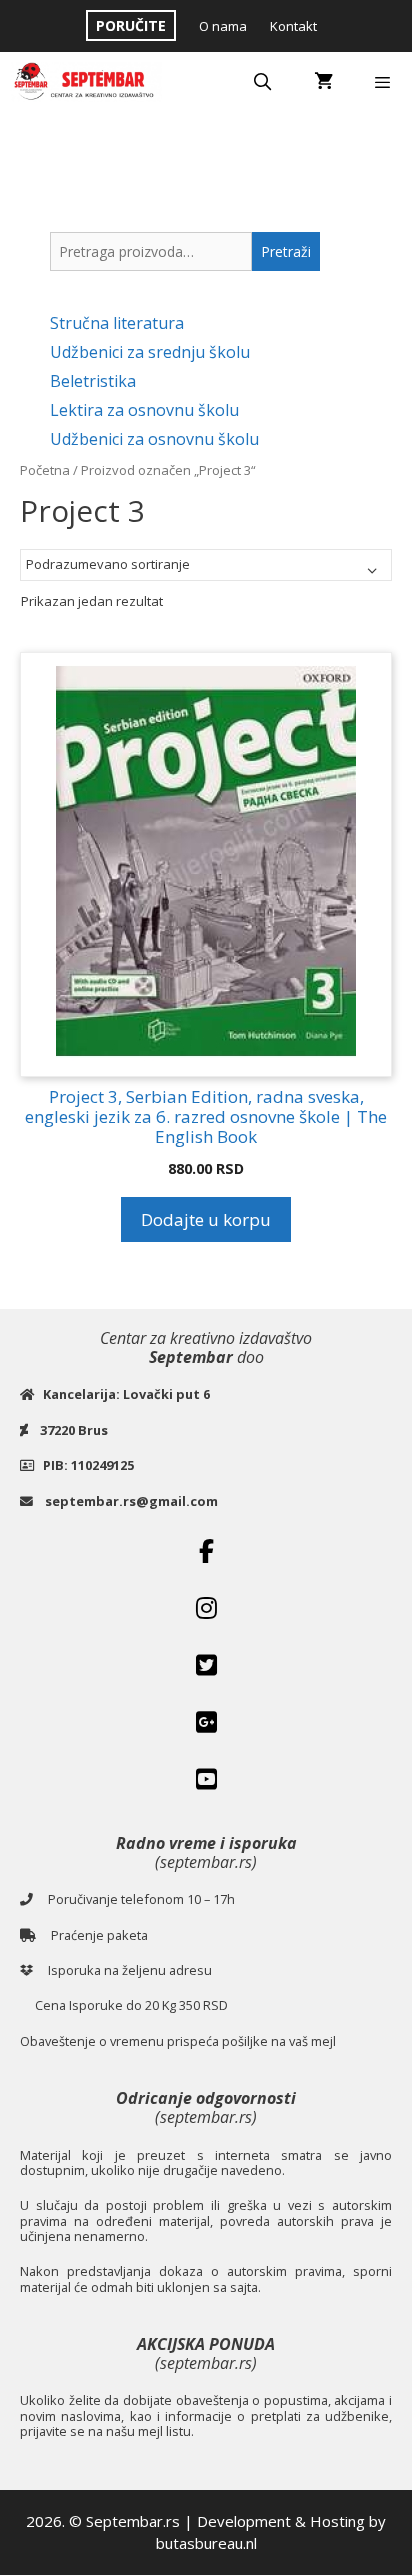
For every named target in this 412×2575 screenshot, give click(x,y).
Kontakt (293, 26)
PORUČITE (131, 25)
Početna (45, 470)
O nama (223, 26)
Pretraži (286, 251)
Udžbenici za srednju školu (150, 352)
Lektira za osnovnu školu (144, 410)
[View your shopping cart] (323, 82)
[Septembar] (86, 82)
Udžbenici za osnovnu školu (154, 439)
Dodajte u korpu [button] (206, 1219)
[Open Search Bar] (263, 82)
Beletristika (93, 381)
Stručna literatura (117, 323)
